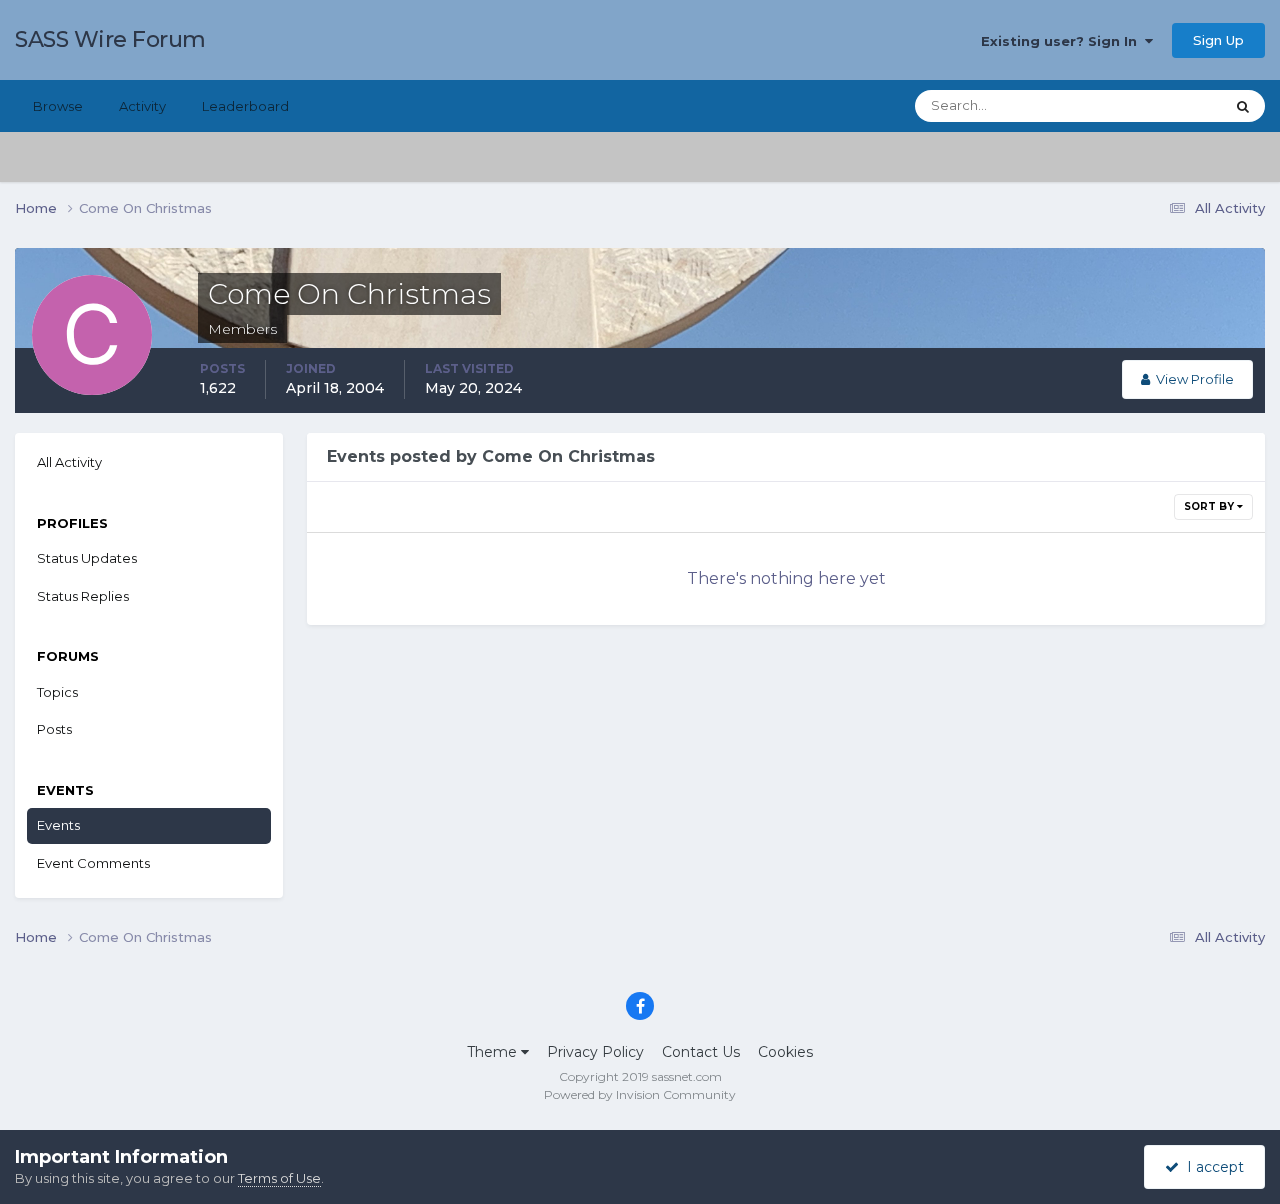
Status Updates (1150, 105)
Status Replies (83, 596)
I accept (1211, 1167)
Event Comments (93, 863)
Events (58, 825)
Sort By (1210, 506)
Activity (142, 106)
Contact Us (701, 1052)
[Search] (1243, 106)
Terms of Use (279, 1178)
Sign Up (1218, 40)
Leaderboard (245, 106)
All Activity (69, 462)
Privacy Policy (595, 1052)
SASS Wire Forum (110, 39)
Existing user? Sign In (1063, 41)
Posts (54, 729)
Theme (494, 1052)
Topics (57, 692)
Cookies (785, 1052)
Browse (58, 106)
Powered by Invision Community (640, 1094)
